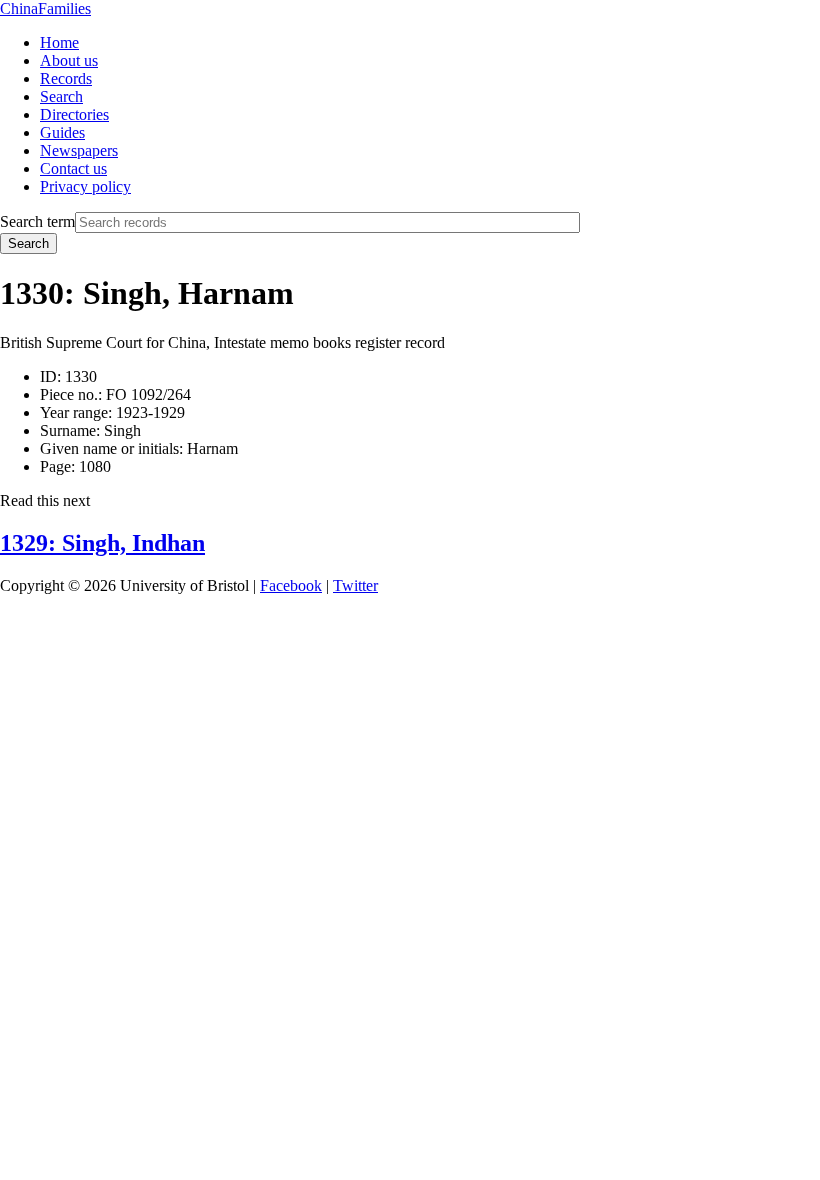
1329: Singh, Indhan (102, 543)
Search (61, 96)
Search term (37, 221)
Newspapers (79, 150)
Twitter (355, 585)
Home (59, 42)
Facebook (291, 585)
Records (66, 78)
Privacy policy (85, 186)
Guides (62, 132)
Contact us (73, 168)
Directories (74, 114)
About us (69, 60)
